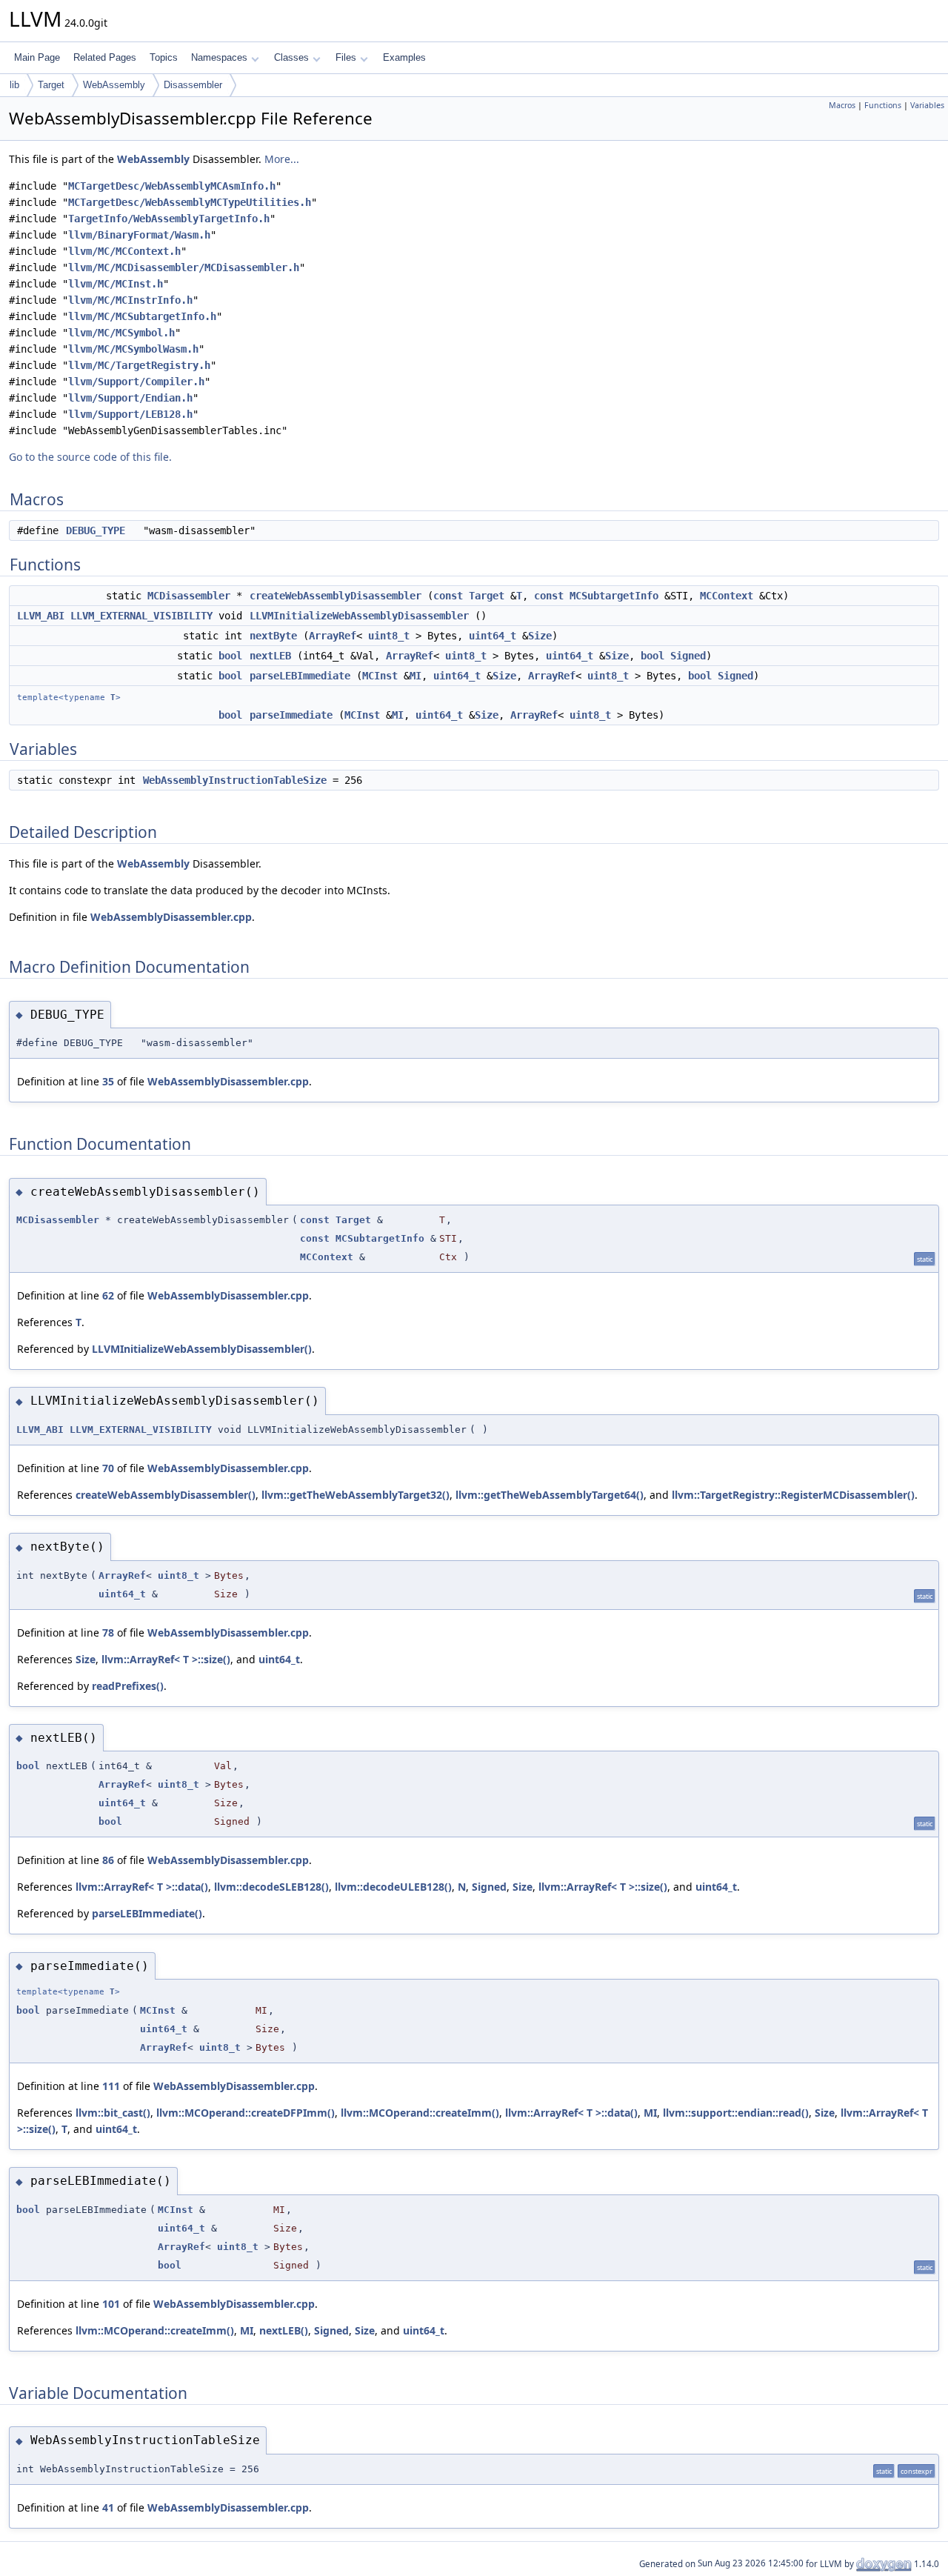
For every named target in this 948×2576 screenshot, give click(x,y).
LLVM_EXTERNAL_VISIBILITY (141, 616)
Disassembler (193, 85)
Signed (688, 656)
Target (51, 85)
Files (346, 57)
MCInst (380, 676)
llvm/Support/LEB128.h (130, 414)
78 (108, 1633)
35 (108, 1081)
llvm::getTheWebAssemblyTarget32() (355, 1495)
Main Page (37, 57)
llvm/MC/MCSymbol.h (121, 333)
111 (111, 2086)
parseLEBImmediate (300, 676)
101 (111, 2304)
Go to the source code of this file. (90, 457)
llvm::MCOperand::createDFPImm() (246, 2113)
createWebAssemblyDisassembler (336, 596)
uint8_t (389, 636)
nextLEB (270, 656)
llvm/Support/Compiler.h (136, 382)
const (448, 596)
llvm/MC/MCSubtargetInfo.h (142, 316)
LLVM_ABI (41, 616)
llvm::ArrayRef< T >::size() (166, 1659)
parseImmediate (291, 715)
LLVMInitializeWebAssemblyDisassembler (359, 616)
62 (108, 1295)
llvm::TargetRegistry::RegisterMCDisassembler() (793, 1495)
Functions (883, 105)
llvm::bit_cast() (113, 2113)
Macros (842, 105)
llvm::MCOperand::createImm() (420, 2113)
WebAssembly (114, 85)
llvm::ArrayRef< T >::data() (142, 1887)
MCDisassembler (189, 596)
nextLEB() (284, 2330)
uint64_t (493, 636)
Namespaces (219, 57)
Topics (164, 57)
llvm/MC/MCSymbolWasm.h (133, 349)
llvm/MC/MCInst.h (116, 284)
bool (230, 656)
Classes (291, 57)
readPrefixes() (128, 1686)
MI (415, 676)
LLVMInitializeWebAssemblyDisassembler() (202, 1349)
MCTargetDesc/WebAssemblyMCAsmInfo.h (172, 186)
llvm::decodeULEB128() (393, 1887)
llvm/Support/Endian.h (130, 398)
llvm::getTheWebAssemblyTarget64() (550, 1495)
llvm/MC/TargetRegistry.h (139, 365)
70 (108, 1468)
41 (108, 2507)
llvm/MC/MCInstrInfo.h (130, 300)
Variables (927, 105)
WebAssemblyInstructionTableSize (235, 780)
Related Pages (105, 57)
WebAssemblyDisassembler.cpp (171, 917)
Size (540, 636)
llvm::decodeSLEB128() (271, 1887)
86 (108, 1860)
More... (282, 159)
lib (14, 85)
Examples (404, 57)
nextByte (273, 636)
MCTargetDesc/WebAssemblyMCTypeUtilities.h (190, 202)
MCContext (727, 596)
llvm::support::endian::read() (736, 2113)
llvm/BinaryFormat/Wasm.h (139, 235)
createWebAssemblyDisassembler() (166, 1495)
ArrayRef (333, 636)
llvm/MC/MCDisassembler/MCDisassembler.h (184, 267)
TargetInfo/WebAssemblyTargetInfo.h (169, 219)
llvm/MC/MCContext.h (124, 251)
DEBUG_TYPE (96, 530)
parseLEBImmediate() (147, 1913)
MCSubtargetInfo (614, 596)
